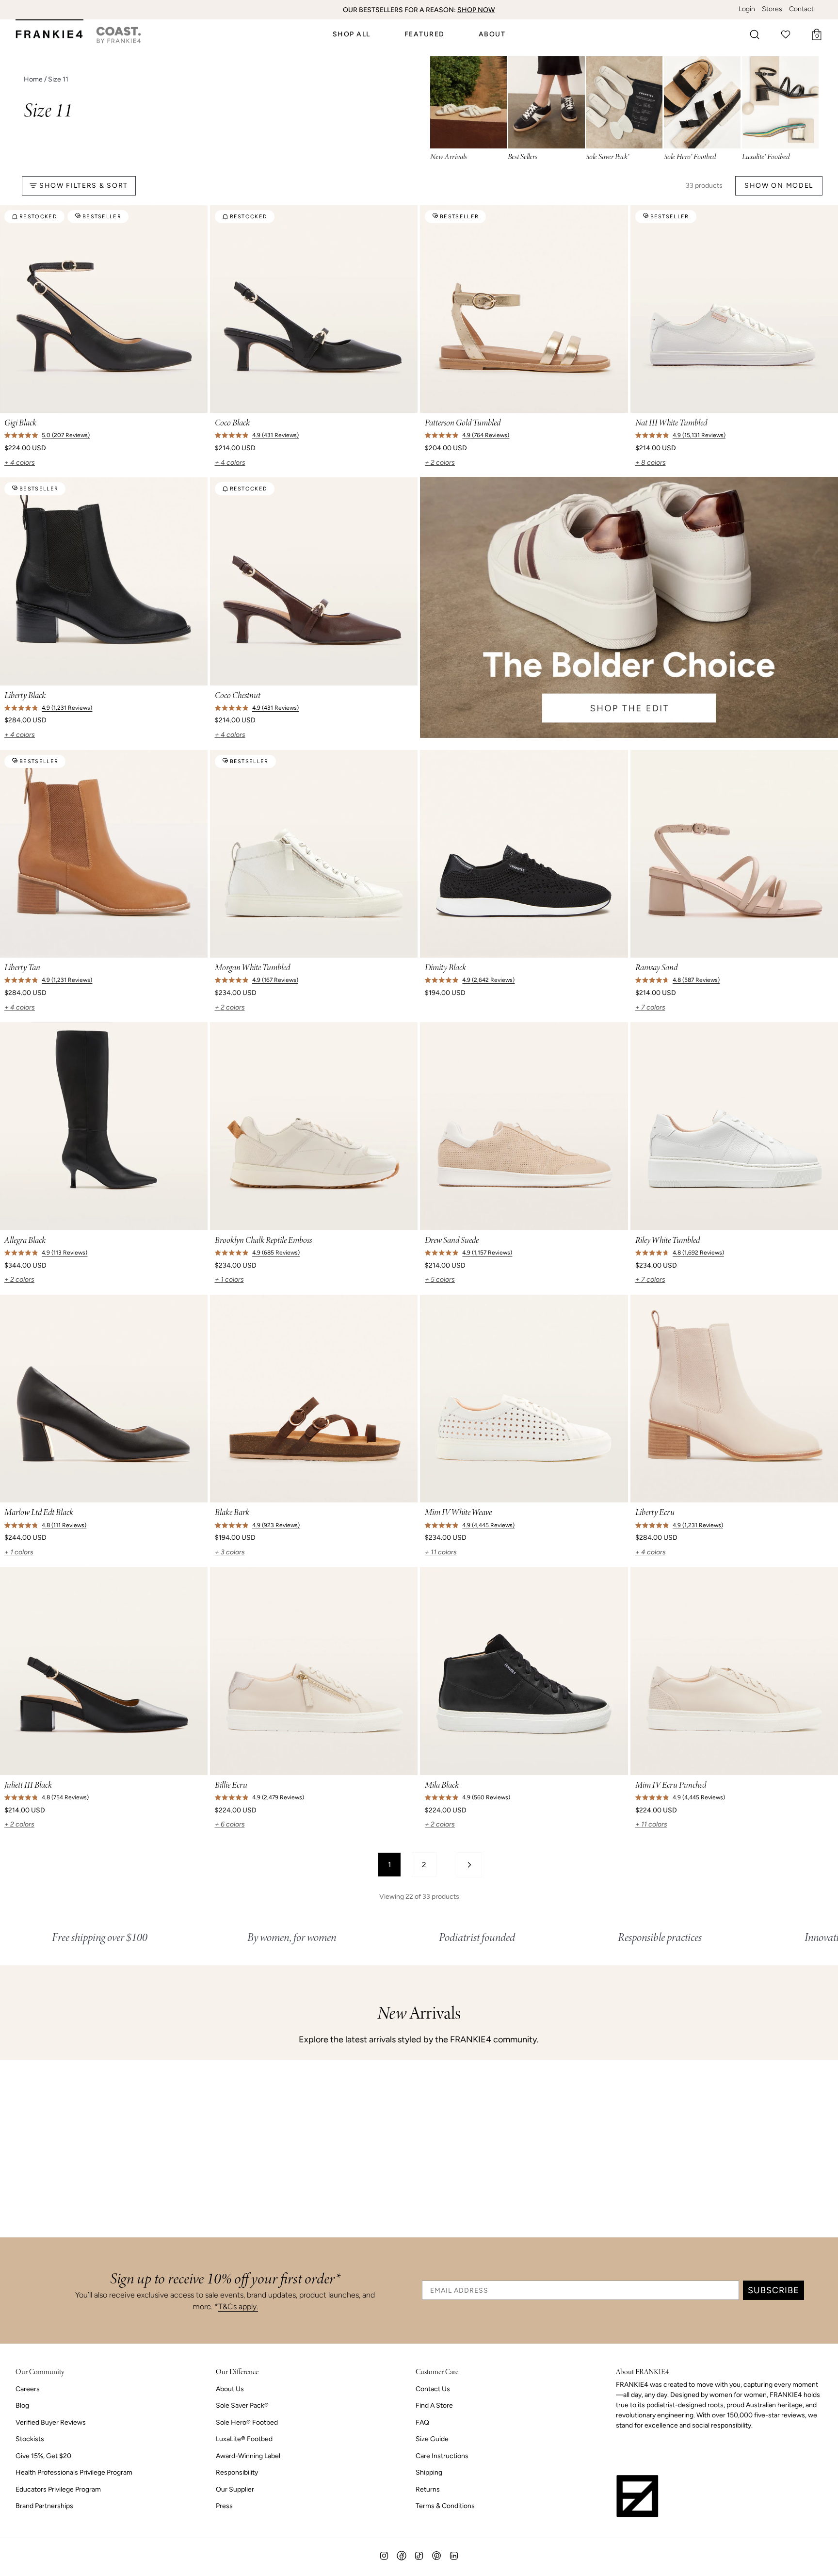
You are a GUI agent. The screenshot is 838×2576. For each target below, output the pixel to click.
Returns (428, 2489)
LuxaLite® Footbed (244, 2439)
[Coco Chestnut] (314, 581)
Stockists (30, 2439)
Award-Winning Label (248, 2456)
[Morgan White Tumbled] (314, 854)
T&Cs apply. (238, 2307)
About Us (230, 2389)
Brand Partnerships (44, 2506)
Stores (772, 9)
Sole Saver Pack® (242, 2405)
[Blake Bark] (314, 1399)
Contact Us (433, 2389)
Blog (22, 2405)
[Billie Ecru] (314, 1671)
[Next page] (469, 1865)
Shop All (352, 34)
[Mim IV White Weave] (524, 1399)
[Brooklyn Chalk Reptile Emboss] (314, 1126)
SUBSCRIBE (774, 2290)
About (492, 34)
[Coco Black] (314, 309)
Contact (801, 9)
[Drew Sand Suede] (524, 1126)
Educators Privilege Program (58, 2489)
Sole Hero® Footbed (247, 2422)
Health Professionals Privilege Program (74, 2472)
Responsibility (237, 2472)
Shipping (429, 2472)
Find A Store (434, 2405)
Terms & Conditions (445, 2506)
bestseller (102, 217)
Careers (28, 2389)
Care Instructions (442, 2456)
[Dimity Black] (524, 854)
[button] (755, 34)
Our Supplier (235, 2489)
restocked (38, 217)
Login (747, 9)
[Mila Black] (524, 1671)
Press (224, 2506)
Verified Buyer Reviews (51, 2422)
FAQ (422, 2422)
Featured (425, 34)
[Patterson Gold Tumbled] (524, 309)
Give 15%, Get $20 (43, 2456)
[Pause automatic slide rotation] (827, 10)
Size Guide (432, 2439)
